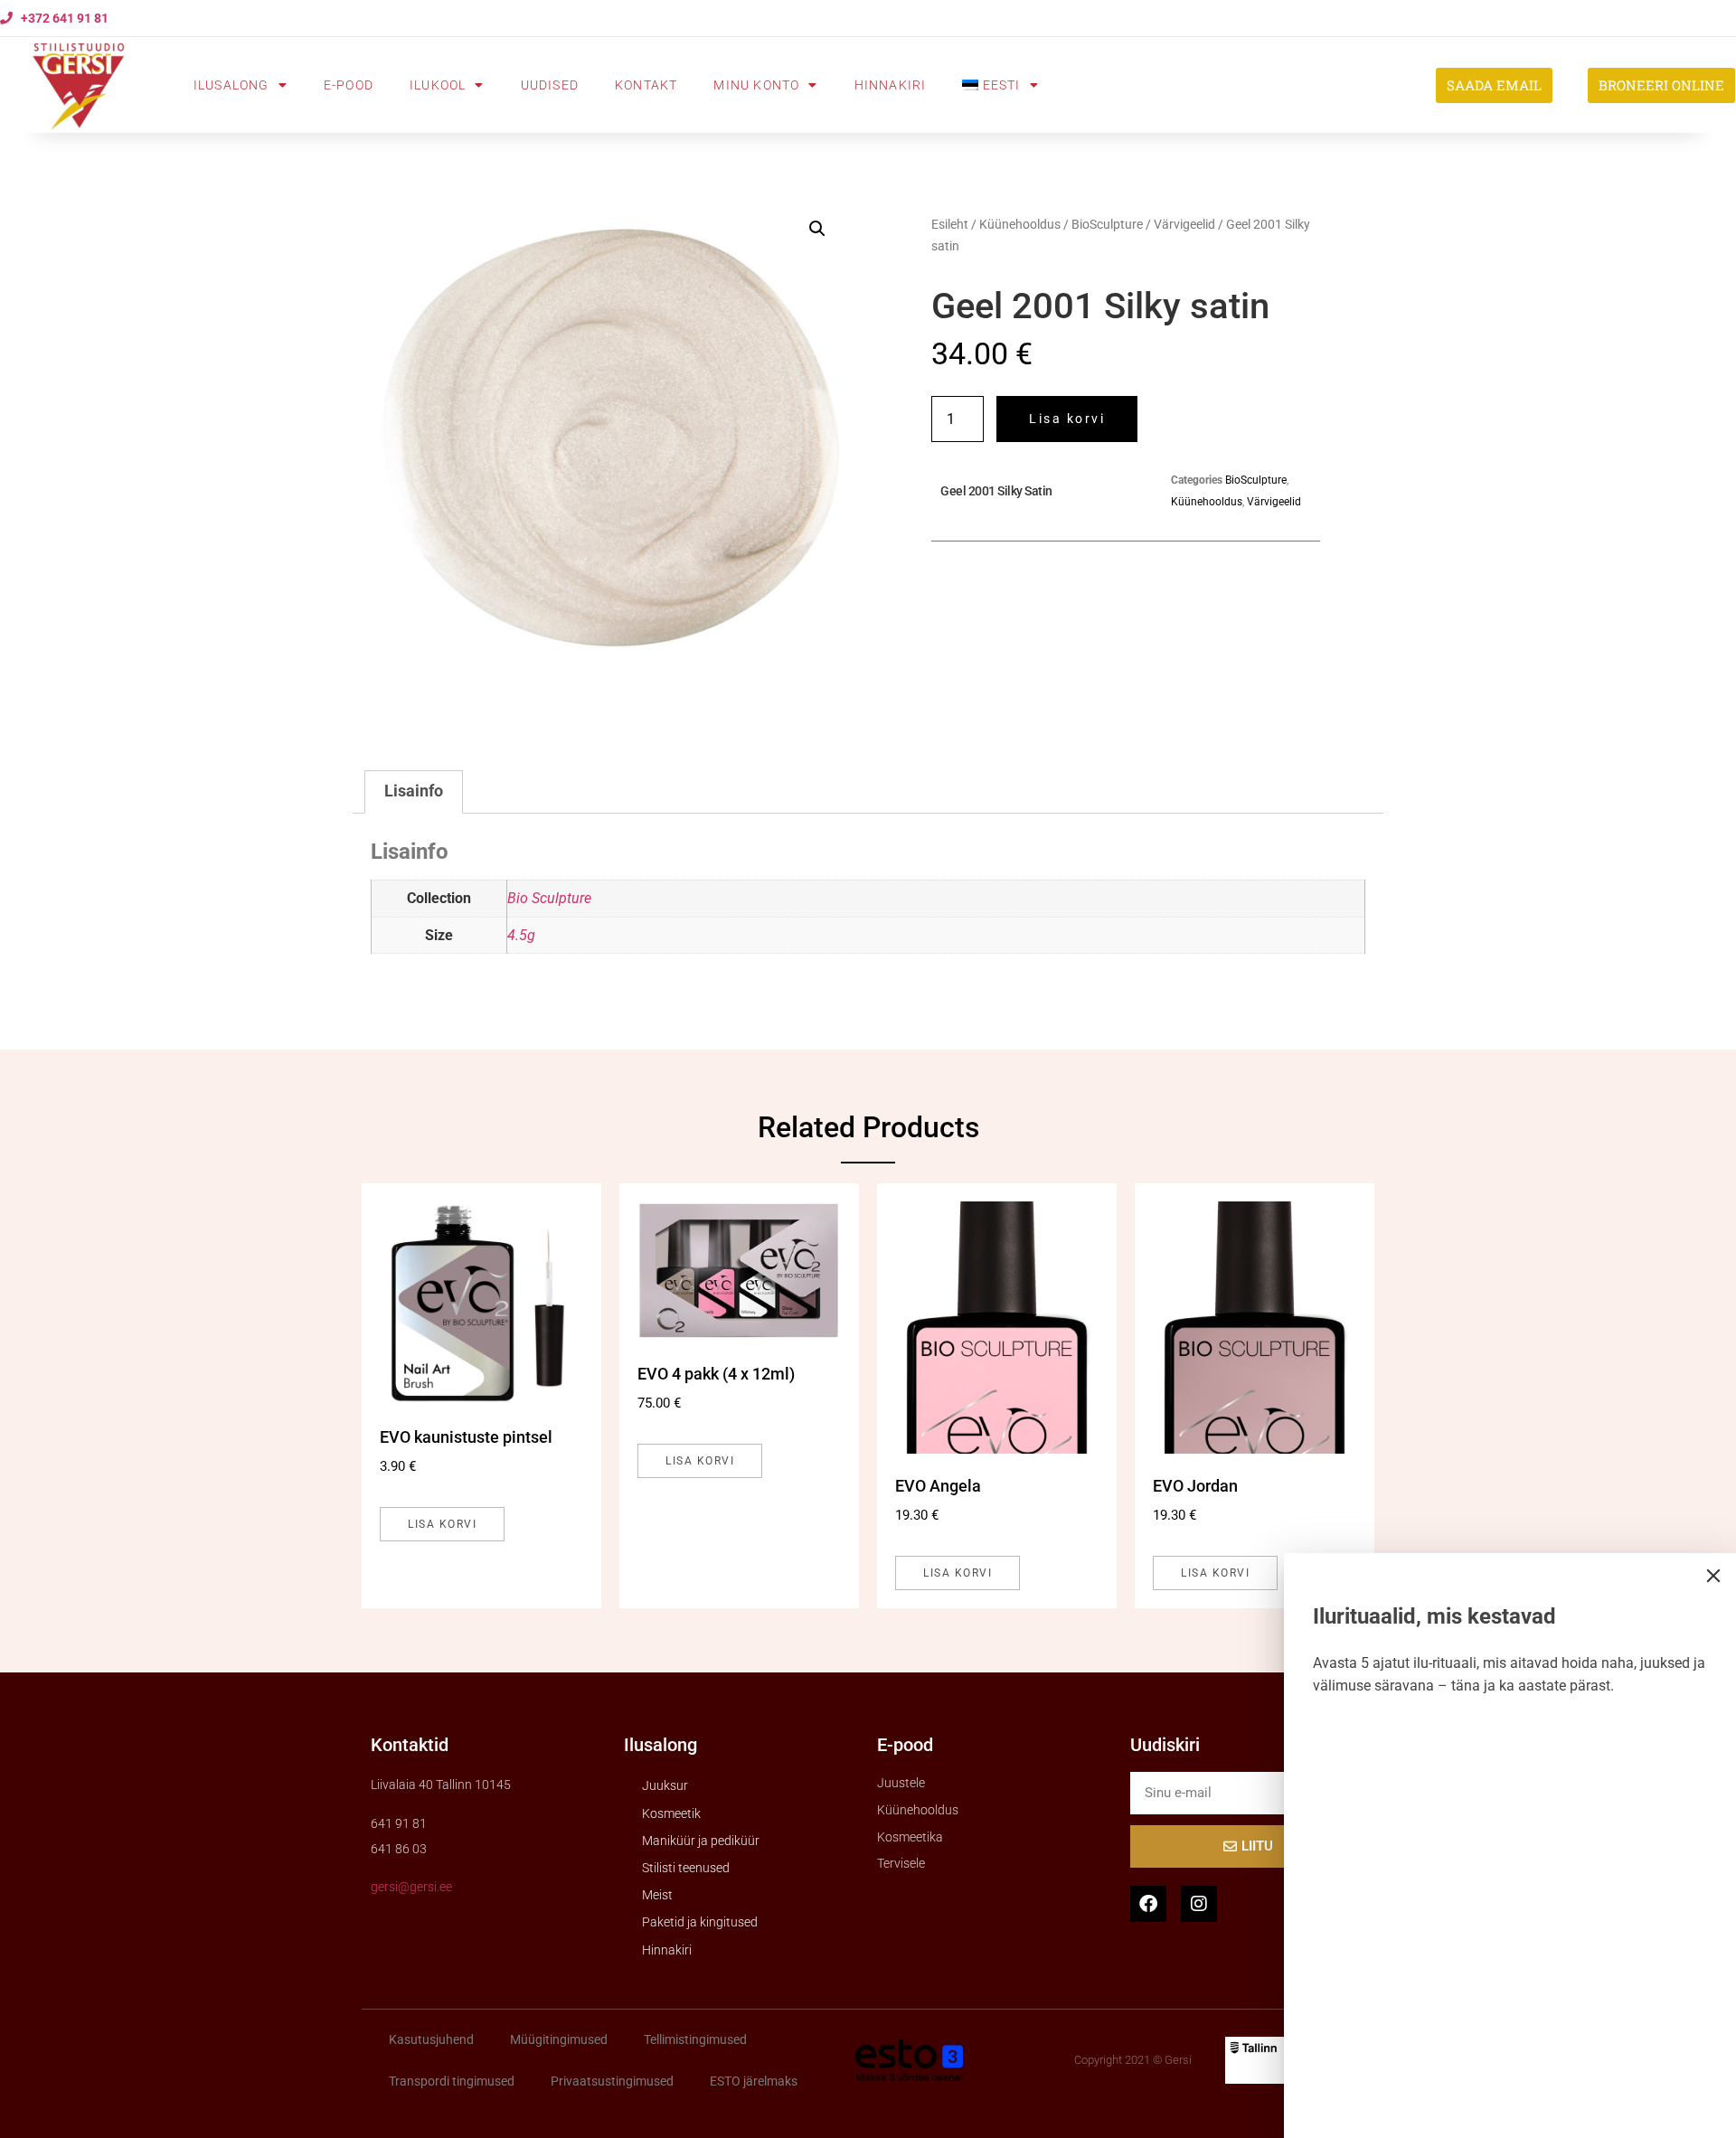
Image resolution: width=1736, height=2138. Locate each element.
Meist (657, 1895)
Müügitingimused (559, 2039)
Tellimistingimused (695, 2039)
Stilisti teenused (686, 1868)
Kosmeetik (671, 1813)
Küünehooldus (1020, 224)
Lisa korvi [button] (442, 1524)
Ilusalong (231, 85)
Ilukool (438, 85)
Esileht (950, 224)
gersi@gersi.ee (411, 1887)
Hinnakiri (891, 85)
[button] (817, 229)
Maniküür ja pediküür (701, 1841)
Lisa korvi (1067, 419)
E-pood (349, 85)
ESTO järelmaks (754, 2081)
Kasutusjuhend (431, 2039)
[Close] (1713, 1576)
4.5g (521, 935)
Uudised (550, 85)
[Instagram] (1199, 1904)
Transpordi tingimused (452, 2081)
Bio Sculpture (549, 898)
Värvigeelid (1184, 224)
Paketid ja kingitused (700, 1922)
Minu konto (756, 85)
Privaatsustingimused (612, 2081)
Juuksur (665, 1785)
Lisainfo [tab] (414, 791)
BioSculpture (1107, 224)
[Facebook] (1148, 1904)
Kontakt (646, 85)
